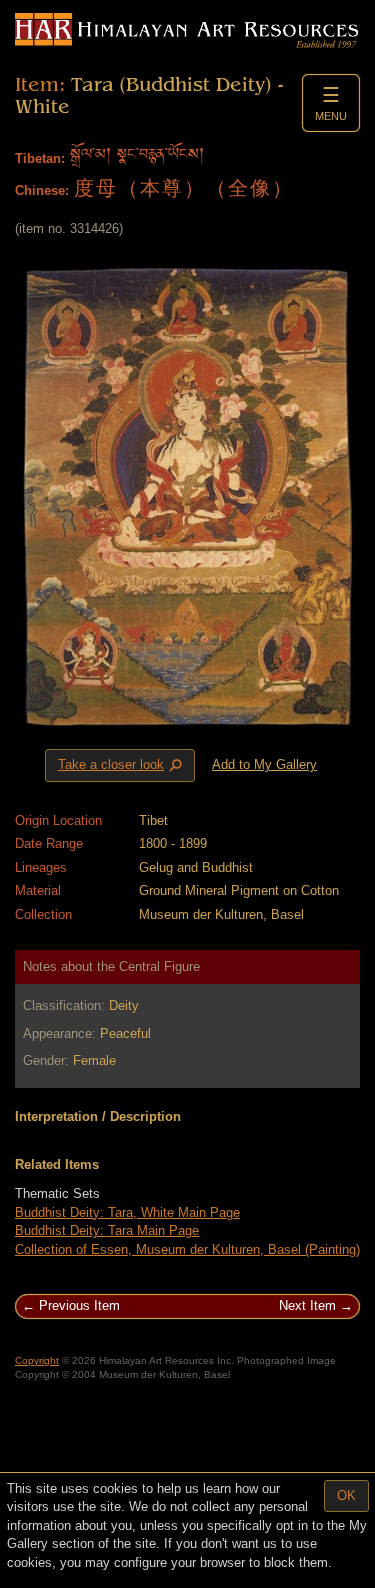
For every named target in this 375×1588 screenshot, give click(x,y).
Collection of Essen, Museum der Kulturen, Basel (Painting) (187, 1249)
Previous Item (79, 1305)
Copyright (37, 1360)
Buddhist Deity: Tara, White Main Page (127, 1212)
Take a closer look (122, 766)
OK (346, 1495)
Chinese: (42, 190)
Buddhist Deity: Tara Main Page (107, 1230)
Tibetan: (40, 158)
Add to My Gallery (264, 764)
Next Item (307, 1305)
